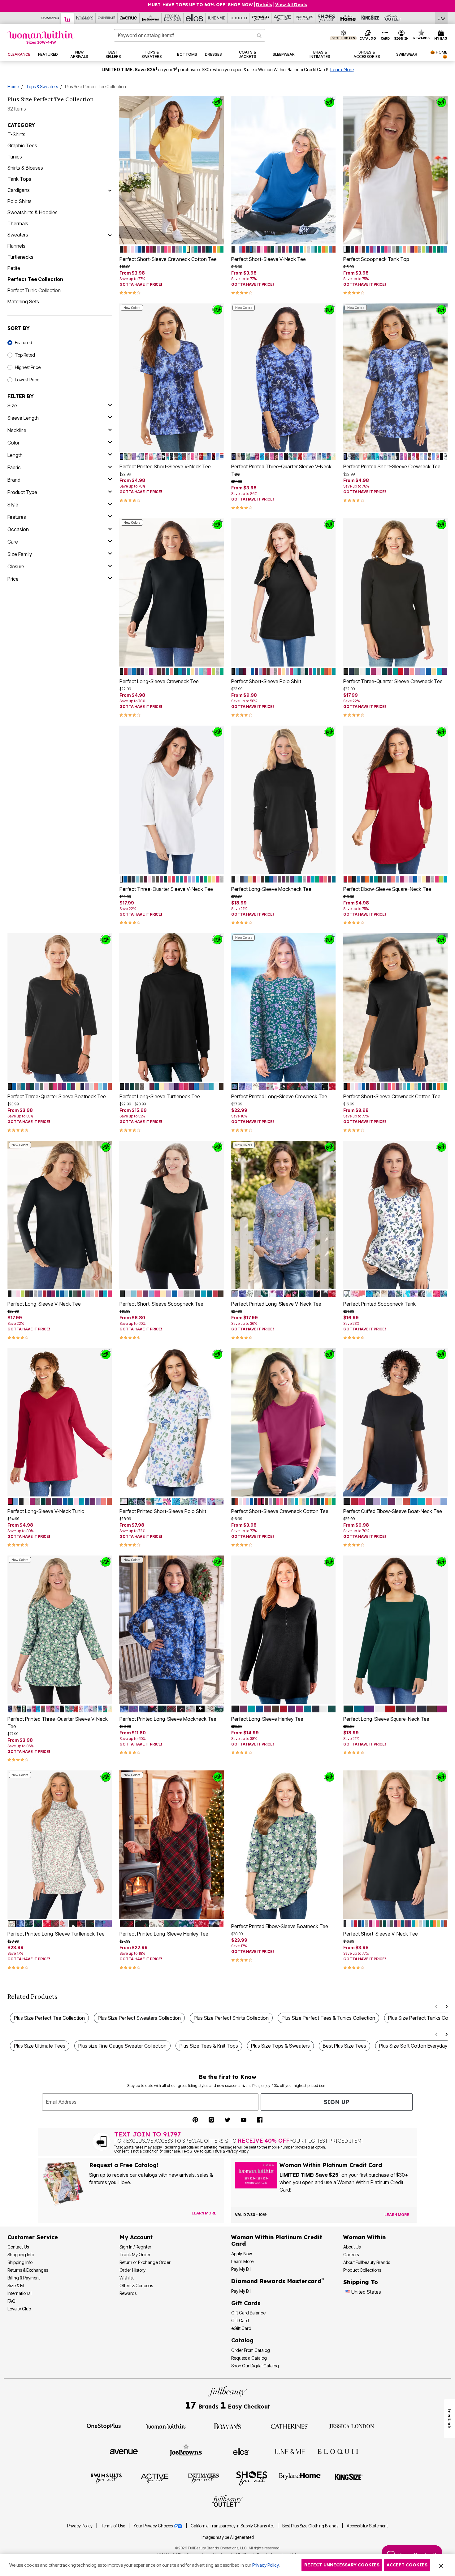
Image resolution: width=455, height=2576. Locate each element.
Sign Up (337, 2102)
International (19, 2293)
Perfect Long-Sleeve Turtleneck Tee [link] (160, 1096)
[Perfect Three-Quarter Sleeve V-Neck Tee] (172, 800)
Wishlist (127, 2278)
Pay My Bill (241, 2269)
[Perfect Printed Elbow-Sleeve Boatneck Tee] (284, 1845)
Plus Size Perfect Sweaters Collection (139, 2018)
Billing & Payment (24, 2278)
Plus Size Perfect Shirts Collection (231, 2018)
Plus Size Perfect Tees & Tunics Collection (328, 2018)
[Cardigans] (110, 190)
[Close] (441, 2565)
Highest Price (28, 367)
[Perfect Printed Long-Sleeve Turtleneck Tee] (60, 1845)
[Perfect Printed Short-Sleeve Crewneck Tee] (396, 377)
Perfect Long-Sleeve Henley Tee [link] (267, 1719)
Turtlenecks (20, 257)
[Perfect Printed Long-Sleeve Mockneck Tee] (172, 1630)
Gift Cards (246, 2303)
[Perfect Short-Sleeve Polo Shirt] (284, 592)
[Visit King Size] (349, 2478)
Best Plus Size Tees (344, 2046)
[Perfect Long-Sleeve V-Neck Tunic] (60, 1422)
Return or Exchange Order (145, 2262)
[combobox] (190, 35)
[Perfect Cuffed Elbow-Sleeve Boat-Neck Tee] (396, 1422)
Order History (132, 2270)
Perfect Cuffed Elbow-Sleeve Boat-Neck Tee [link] (393, 1511)
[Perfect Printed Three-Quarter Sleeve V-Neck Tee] (284, 377)
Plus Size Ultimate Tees (40, 2046)
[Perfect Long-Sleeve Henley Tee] (284, 1630)
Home (13, 87)
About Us (352, 2247)
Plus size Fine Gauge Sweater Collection (122, 2046)
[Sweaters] (110, 235)
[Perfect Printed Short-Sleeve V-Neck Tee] (172, 377)
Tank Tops (19, 179)
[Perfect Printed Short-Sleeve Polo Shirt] (172, 1422)
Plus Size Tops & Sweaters (280, 2046)
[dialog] (442, 18)
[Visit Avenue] (124, 2451)
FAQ (11, 2301)
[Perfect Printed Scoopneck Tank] (396, 1215)
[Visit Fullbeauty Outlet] (227, 2502)
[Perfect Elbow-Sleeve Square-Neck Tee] (396, 800)
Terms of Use (113, 2526)
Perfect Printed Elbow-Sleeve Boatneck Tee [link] (280, 1926)
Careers (351, 2255)
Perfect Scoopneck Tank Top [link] (376, 259)
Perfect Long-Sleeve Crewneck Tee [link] (159, 681)
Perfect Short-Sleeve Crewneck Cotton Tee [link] (168, 259)
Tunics (15, 157)
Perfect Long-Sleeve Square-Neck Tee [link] (386, 1719)
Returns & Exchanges (28, 2270)
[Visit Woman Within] (166, 2426)
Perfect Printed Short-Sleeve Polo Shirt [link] (163, 1511)
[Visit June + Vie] (289, 2451)
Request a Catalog (249, 2358)
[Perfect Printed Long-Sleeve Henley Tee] (172, 1845)
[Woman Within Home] (41, 37)
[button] (401, 35)
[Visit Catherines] (289, 2426)
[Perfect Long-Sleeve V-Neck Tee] (60, 1215)
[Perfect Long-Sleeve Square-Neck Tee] (396, 1630)
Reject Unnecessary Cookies (342, 2565)
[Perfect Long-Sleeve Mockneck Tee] (284, 800)
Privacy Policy (80, 2526)
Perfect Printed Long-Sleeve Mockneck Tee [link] (168, 1719)
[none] (172, 170)
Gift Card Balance (248, 2313)
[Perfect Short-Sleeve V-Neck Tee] (284, 170)
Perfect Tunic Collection (34, 290)
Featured (24, 343)
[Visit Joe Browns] (186, 2451)
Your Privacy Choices (154, 2526)
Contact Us (18, 2247)
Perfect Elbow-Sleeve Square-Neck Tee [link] (387, 889)
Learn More (342, 70)
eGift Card (241, 2328)
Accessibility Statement (367, 2526)
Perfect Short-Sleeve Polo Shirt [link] (266, 681)
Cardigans (19, 190)
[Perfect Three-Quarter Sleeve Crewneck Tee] (396, 592)
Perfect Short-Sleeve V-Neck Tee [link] (269, 259)
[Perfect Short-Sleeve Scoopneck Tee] (172, 1215)
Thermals (18, 223)
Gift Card (240, 2320)
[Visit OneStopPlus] (104, 2426)
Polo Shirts (19, 201)
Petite (14, 268)
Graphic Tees (22, 145)
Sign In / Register (135, 2247)
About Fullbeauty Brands (367, 2262)
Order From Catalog (251, 2350)
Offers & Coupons (136, 2285)
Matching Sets (23, 301)
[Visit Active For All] (155, 2478)
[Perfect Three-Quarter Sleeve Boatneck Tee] (60, 1007)
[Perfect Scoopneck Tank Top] (396, 170)
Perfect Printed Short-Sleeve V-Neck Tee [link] (165, 466)
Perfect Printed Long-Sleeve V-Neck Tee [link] (276, 1304)
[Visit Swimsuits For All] (106, 2478)
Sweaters (18, 235)
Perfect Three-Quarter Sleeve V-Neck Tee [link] (166, 889)
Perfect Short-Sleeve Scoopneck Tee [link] (161, 1304)
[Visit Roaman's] (227, 2426)
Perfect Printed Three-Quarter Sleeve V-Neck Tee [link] (281, 470)
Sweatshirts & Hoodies (32, 212)
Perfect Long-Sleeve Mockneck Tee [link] (271, 889)
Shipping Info (20, 2262)
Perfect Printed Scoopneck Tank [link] (379, 1304)
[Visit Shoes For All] (252, 2478)
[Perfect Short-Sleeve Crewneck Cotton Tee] (172, 170)
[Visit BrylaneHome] (300, 2478)
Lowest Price (27, 380)
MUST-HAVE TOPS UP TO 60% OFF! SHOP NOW (200, 5)
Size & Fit (16, 2285)
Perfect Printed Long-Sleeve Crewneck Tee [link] (279, 1096)
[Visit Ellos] (241, 2451)
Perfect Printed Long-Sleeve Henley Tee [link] (164, 1934)
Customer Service (33, 2237)
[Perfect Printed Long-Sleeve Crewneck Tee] (284, 1007)
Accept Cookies (407, 2565)
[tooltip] (50, 18)
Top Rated (25, 355)
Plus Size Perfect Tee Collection (49, 2018)
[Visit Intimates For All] (203, 2478)
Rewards (128, 2293)
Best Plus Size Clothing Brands (311, 2526)
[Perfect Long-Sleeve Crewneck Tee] (172, 592)
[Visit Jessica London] (351, 2426)
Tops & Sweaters (42, 87)
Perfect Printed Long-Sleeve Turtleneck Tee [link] (56, 1934)
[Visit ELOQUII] (338, 2451)
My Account (136, 2237)
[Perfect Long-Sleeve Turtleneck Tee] (172, 1007)
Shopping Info (21, 2255)
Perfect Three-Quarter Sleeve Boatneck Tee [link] (57, 1096)
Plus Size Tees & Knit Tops (209, 2046)
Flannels (16, 246)
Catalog (242, 2340)
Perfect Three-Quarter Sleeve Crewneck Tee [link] (393, 681)
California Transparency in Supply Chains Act (233, 2526)
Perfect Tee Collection (35, 279)
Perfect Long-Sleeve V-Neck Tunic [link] (46, 1511)
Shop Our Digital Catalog (255, 2366)
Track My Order (135, 2255)
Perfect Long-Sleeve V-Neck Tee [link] (44, 1304)
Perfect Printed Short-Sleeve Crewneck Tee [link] (392, 466)
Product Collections (362, 2270)
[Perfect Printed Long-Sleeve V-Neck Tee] (284, 1215)
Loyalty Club (19, 2309)
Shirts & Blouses (25, 168)
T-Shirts (16, 134)
